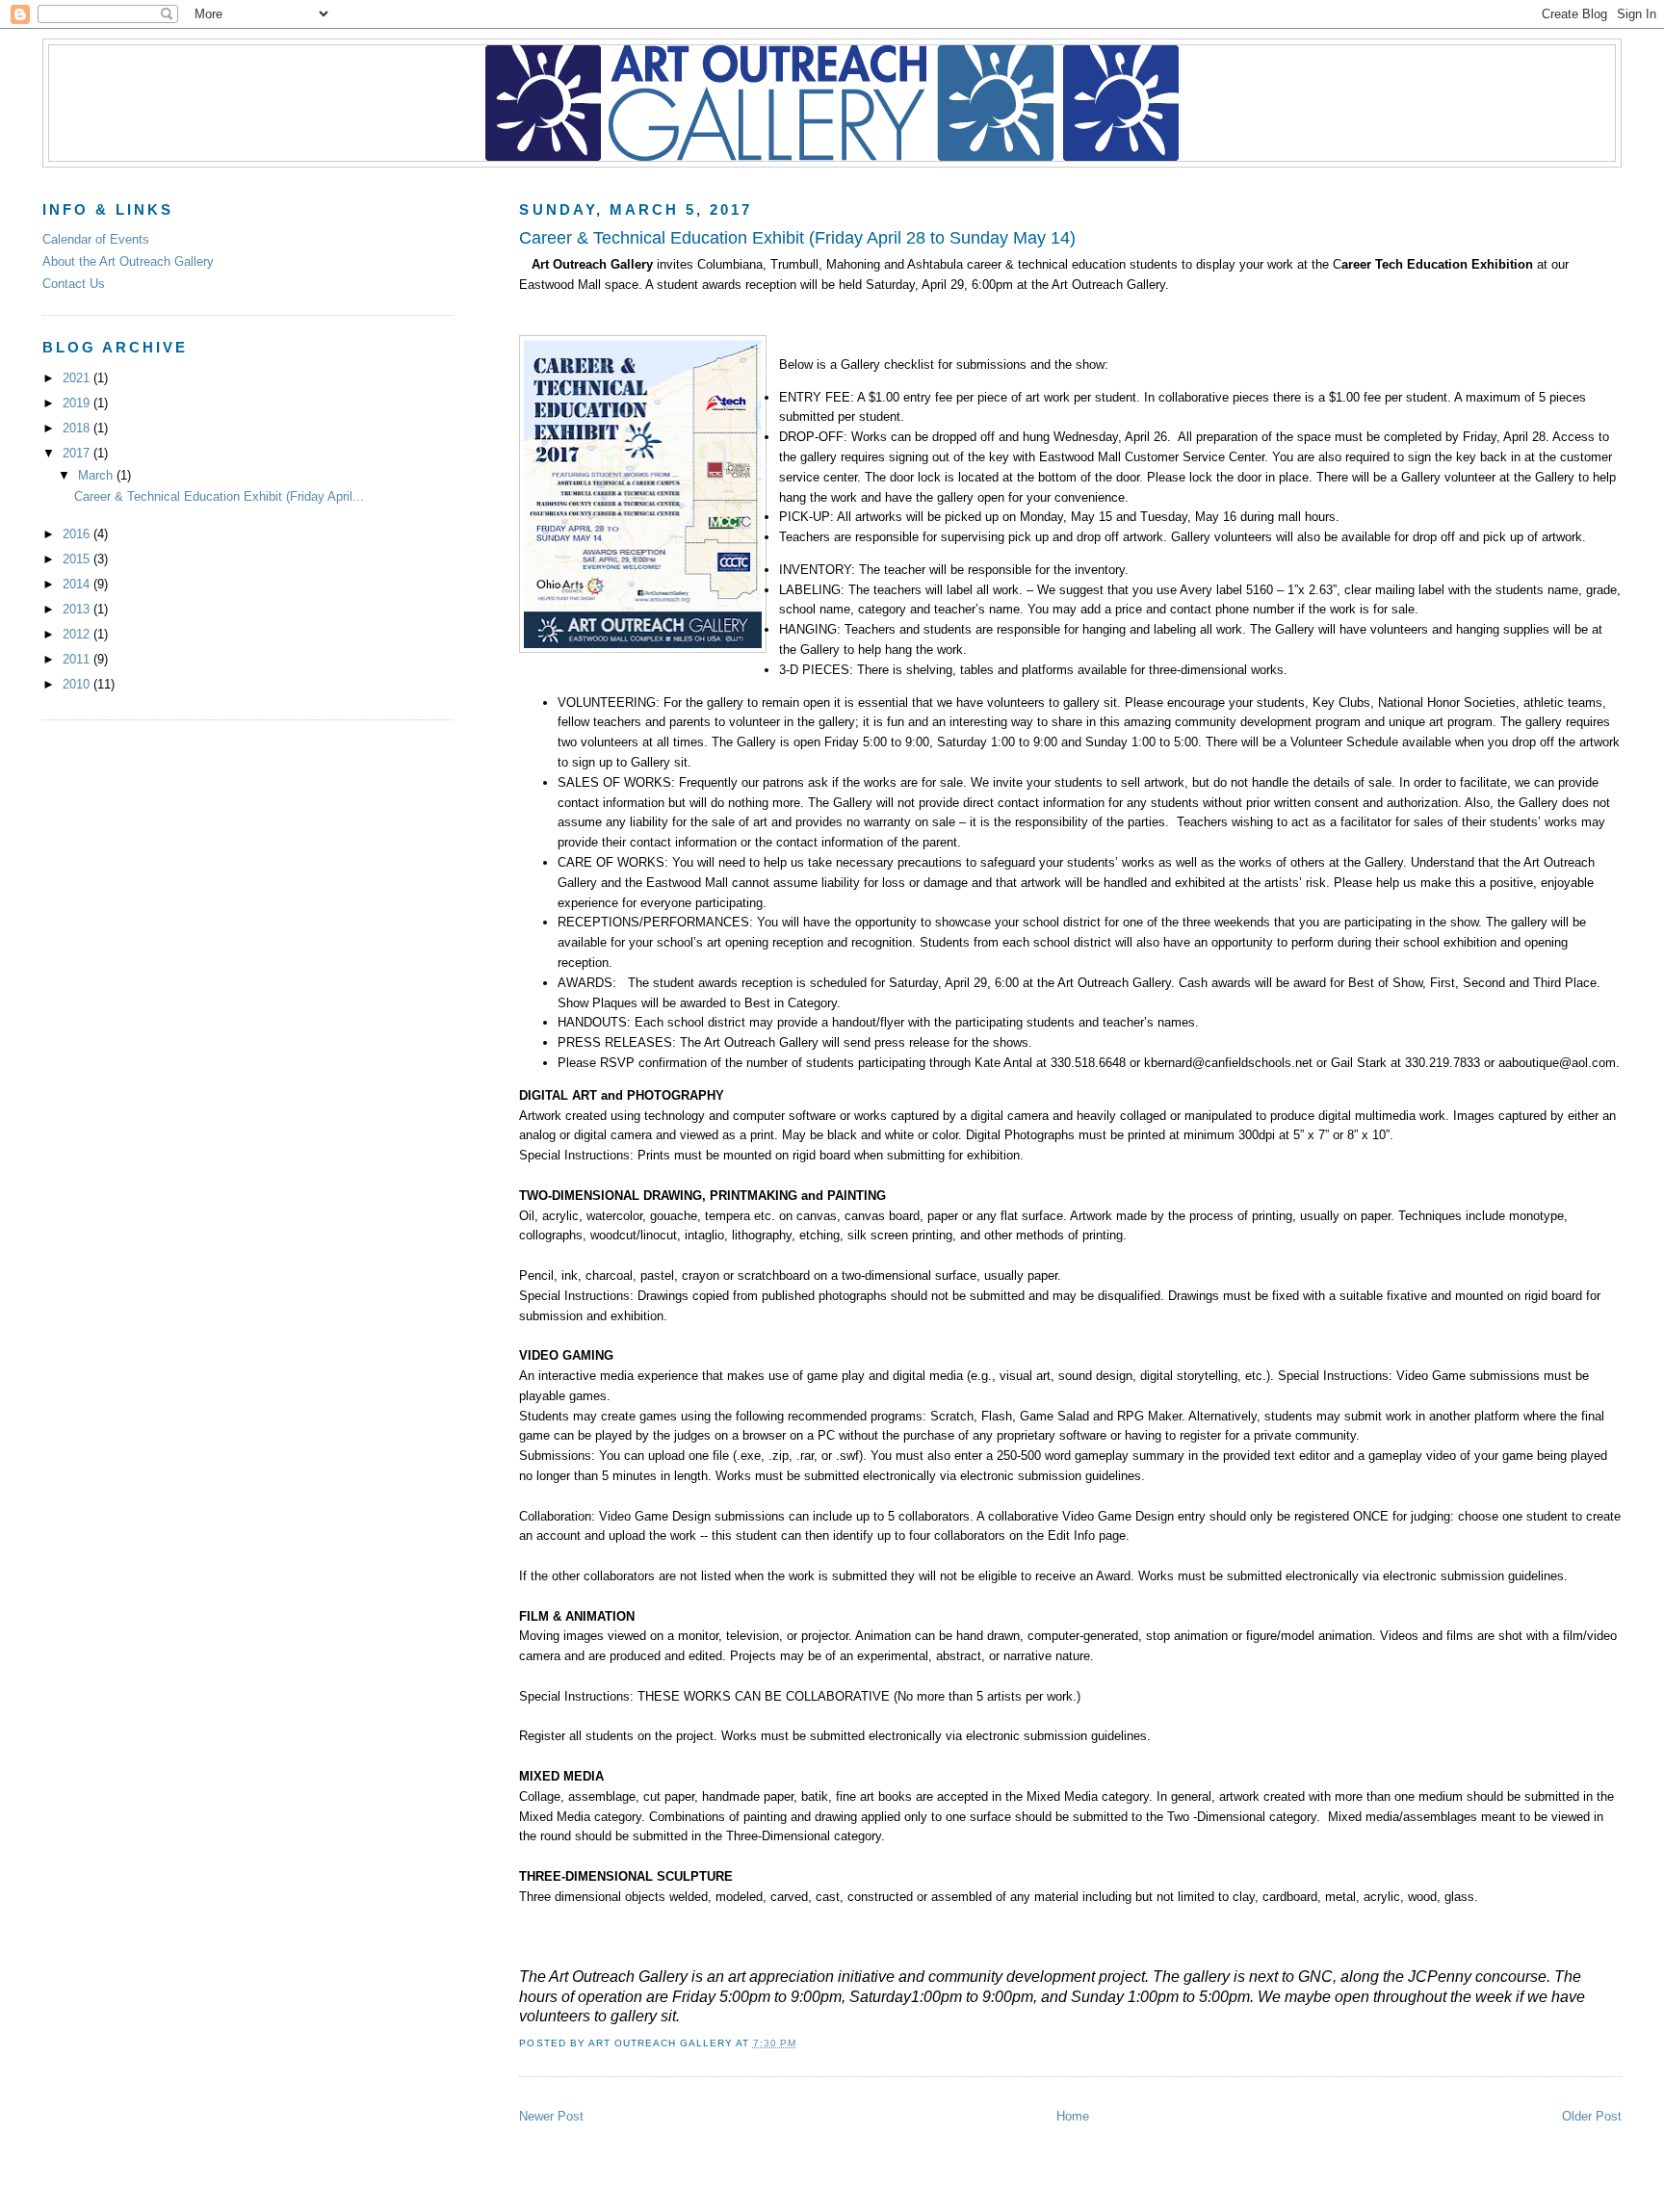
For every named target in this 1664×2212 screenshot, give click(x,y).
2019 (78, 403)
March (97, 475)
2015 (78, 559)
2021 (78, 378)
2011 (78, 659)
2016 (78, 534)
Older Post (1592, 2116)
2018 (78, 428)
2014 (78, 584)
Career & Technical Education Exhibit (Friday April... (219, 496)
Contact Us (74, 284)
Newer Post (551, 2116)
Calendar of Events (96, 239)
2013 (78, 609)
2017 (78, 453)
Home (1073, 2116)
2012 (78, 634)
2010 (78, 684)
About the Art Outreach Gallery (128, 261)
